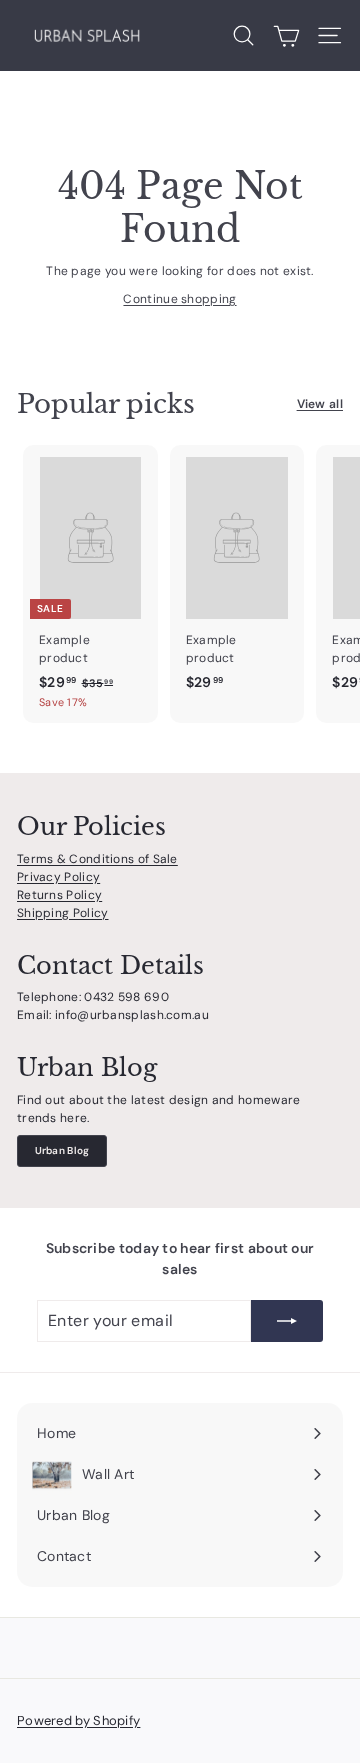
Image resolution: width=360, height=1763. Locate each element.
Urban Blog (62, 1150)
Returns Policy (59, 895)
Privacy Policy (58, 877)
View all (320, 404)
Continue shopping (179, 299)
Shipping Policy (63, 913)
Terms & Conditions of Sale (97, 859)
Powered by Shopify (78, 1720)
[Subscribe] (287, 1321)
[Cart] (286, 36)
